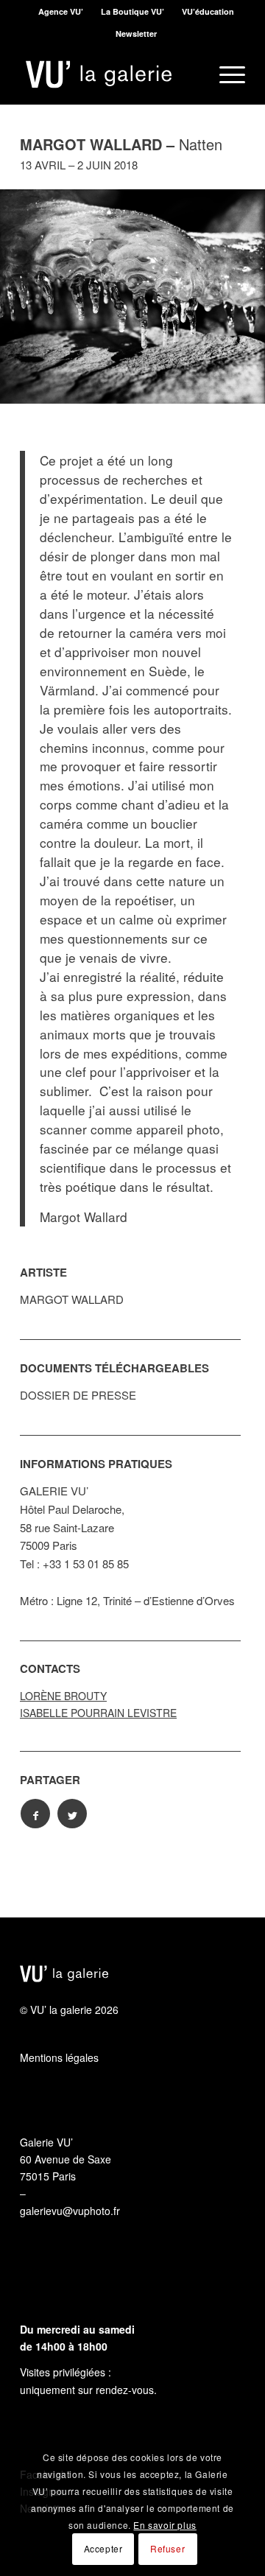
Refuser (167, 2548)
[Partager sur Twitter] (72, 1811)
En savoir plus (165, 2525)
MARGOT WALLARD (72, 1297)
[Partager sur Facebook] (35, 1811)
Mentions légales (59, 2055)
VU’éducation (208, 11)
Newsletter (136, 34)
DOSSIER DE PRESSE (78, 1393)
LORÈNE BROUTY (63, 1694)
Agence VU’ (61, 11)
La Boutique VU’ (132, 11)
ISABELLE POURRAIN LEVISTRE (98, 1710)
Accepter (103, 2548)
